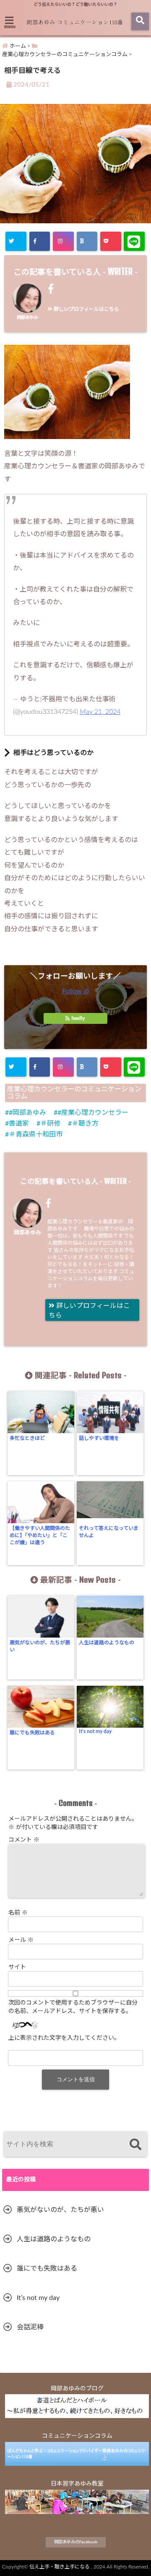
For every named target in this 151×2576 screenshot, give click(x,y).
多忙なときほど (27, 1438)
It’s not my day (95, 1731)
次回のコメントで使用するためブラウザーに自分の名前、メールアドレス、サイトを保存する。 (73, 2007)
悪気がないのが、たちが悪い (40, 1646)
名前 (18, 1913)
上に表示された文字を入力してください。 (64, 2038)
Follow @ (75, 991)
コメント (24, 1840)
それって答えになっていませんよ (109, 1532)
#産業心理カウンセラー (93, 1113)
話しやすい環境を (99, 1438)
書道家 (19, 1124)
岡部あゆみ (27, 318)
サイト (17, 1967)
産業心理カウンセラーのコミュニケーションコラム (74, 1093)
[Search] (135, 2145)
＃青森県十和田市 (36, 1134)
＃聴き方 (85, 1124)
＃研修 (50, 1124)
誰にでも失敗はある (32, 1733)
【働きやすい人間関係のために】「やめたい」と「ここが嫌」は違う (40, 1535)
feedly (78, 1018)
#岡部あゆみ (27, 1113)
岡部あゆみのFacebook (76, 2542)
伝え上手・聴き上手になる (60, 2567)
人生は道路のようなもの (107, 1643)
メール (21, 1940)
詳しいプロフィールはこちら (86, 309)
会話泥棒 (30, 2327)
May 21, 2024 (100, 712)
